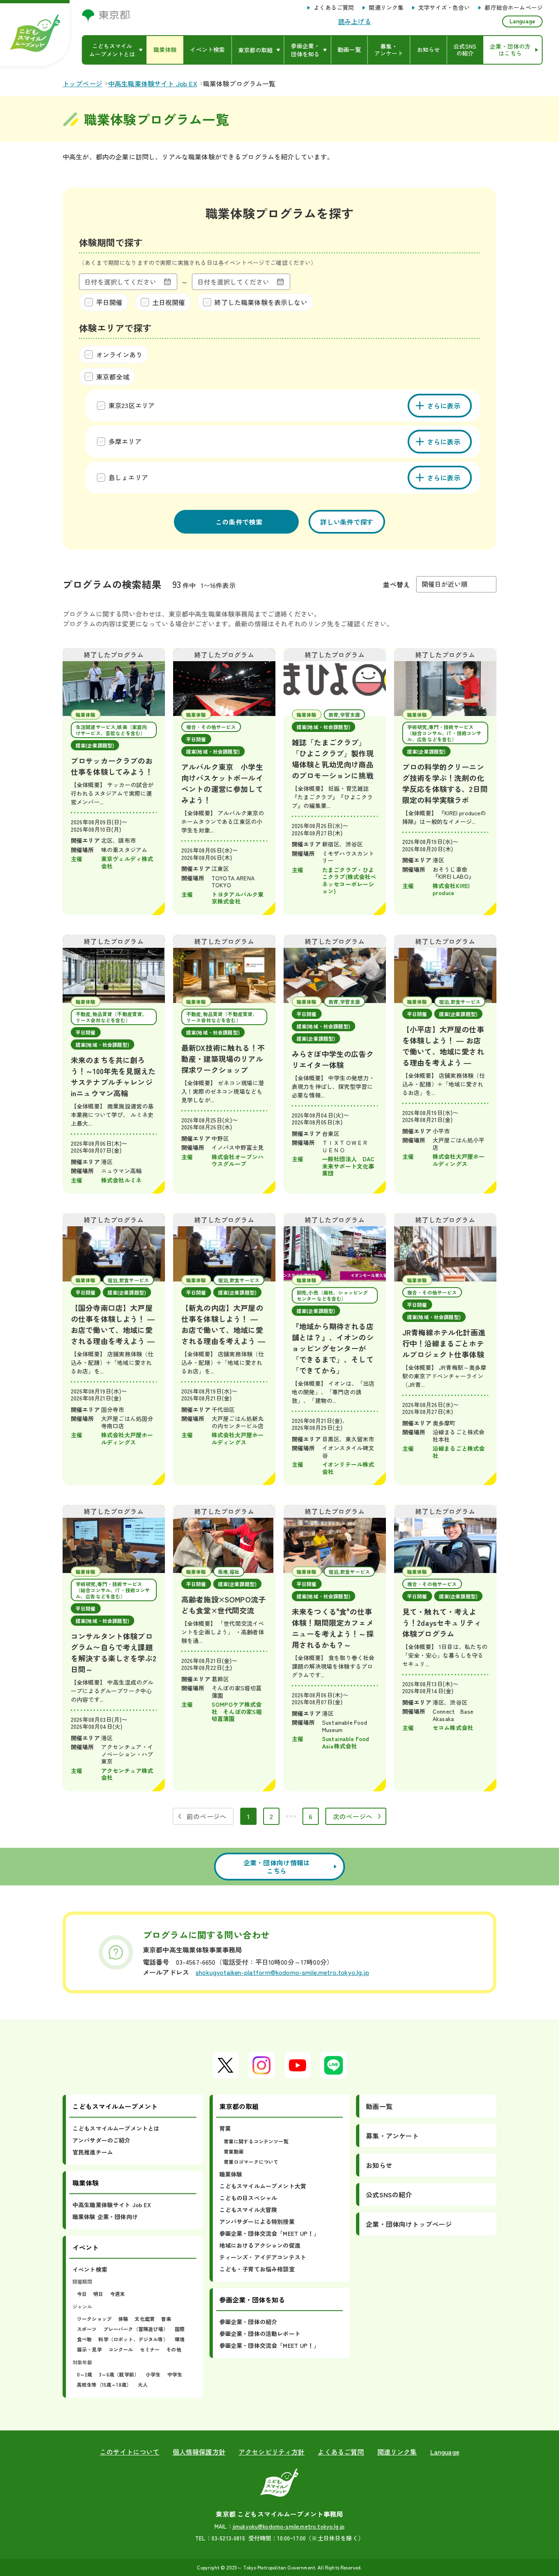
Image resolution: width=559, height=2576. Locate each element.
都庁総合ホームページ (514, 8)
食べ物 (84, 2339)
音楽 (166, 2319)
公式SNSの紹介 (389, 2195)
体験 (123, 2319)
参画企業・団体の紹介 (248, 2322)
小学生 (153, 2374)
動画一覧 (379, 2106)
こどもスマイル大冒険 (248, 2210)
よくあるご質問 (334, 8)
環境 (180, 2339)
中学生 (175, 2374)
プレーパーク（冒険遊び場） (136, 2329)
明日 (98, 2294)
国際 (180, 2329)
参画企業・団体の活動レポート (260, 2334)
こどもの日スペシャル (248, 2198)
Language (522, 21)
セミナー (150, 2349)
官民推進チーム (93, 2152)
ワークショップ (94, 2319)
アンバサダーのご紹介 (101, 2140)
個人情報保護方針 (199, 2452)
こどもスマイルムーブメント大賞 (263, 2186)
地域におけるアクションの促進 (260, 2245)
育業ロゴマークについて (251, 2162)
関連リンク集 (386, 8)
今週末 (117, 2294)
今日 (82, 2294)
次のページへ (353, 1816)
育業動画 (234, 2151)
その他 (174, 2349)
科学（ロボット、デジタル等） (133, 2339)
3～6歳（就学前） (119, 2374)
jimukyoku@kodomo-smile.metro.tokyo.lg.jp (289, 2526)
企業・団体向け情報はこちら (277, 1867)
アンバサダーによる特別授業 (257, 2221)
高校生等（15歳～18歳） (104, 2384)
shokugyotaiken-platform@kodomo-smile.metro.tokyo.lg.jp (282, 1972)
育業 (225, 2128)
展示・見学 (89, 2349)
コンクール (121, 2349)
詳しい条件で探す (347, 522)
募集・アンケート (392, 2136)
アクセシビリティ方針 (272, 2452)
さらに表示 (444, 406)
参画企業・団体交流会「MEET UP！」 (269, 2233)
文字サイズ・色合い (444, 8)
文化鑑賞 (145, 2319)
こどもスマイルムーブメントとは (116, 2128)
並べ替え (396, 584)
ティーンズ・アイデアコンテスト (263, 2257)
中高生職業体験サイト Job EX (112, 2205)
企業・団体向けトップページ (409, 2224)
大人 (143, 2384)
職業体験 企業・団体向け (105, 2217)
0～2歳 (85, 2374)
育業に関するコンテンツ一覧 (256, 2141)
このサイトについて (130, 2452)
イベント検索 (90, 2269)
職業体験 (231, 2174)
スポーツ (87, 2329)
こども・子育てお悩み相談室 (257, 2269)
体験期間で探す (111, 242)
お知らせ (379, 2165)
